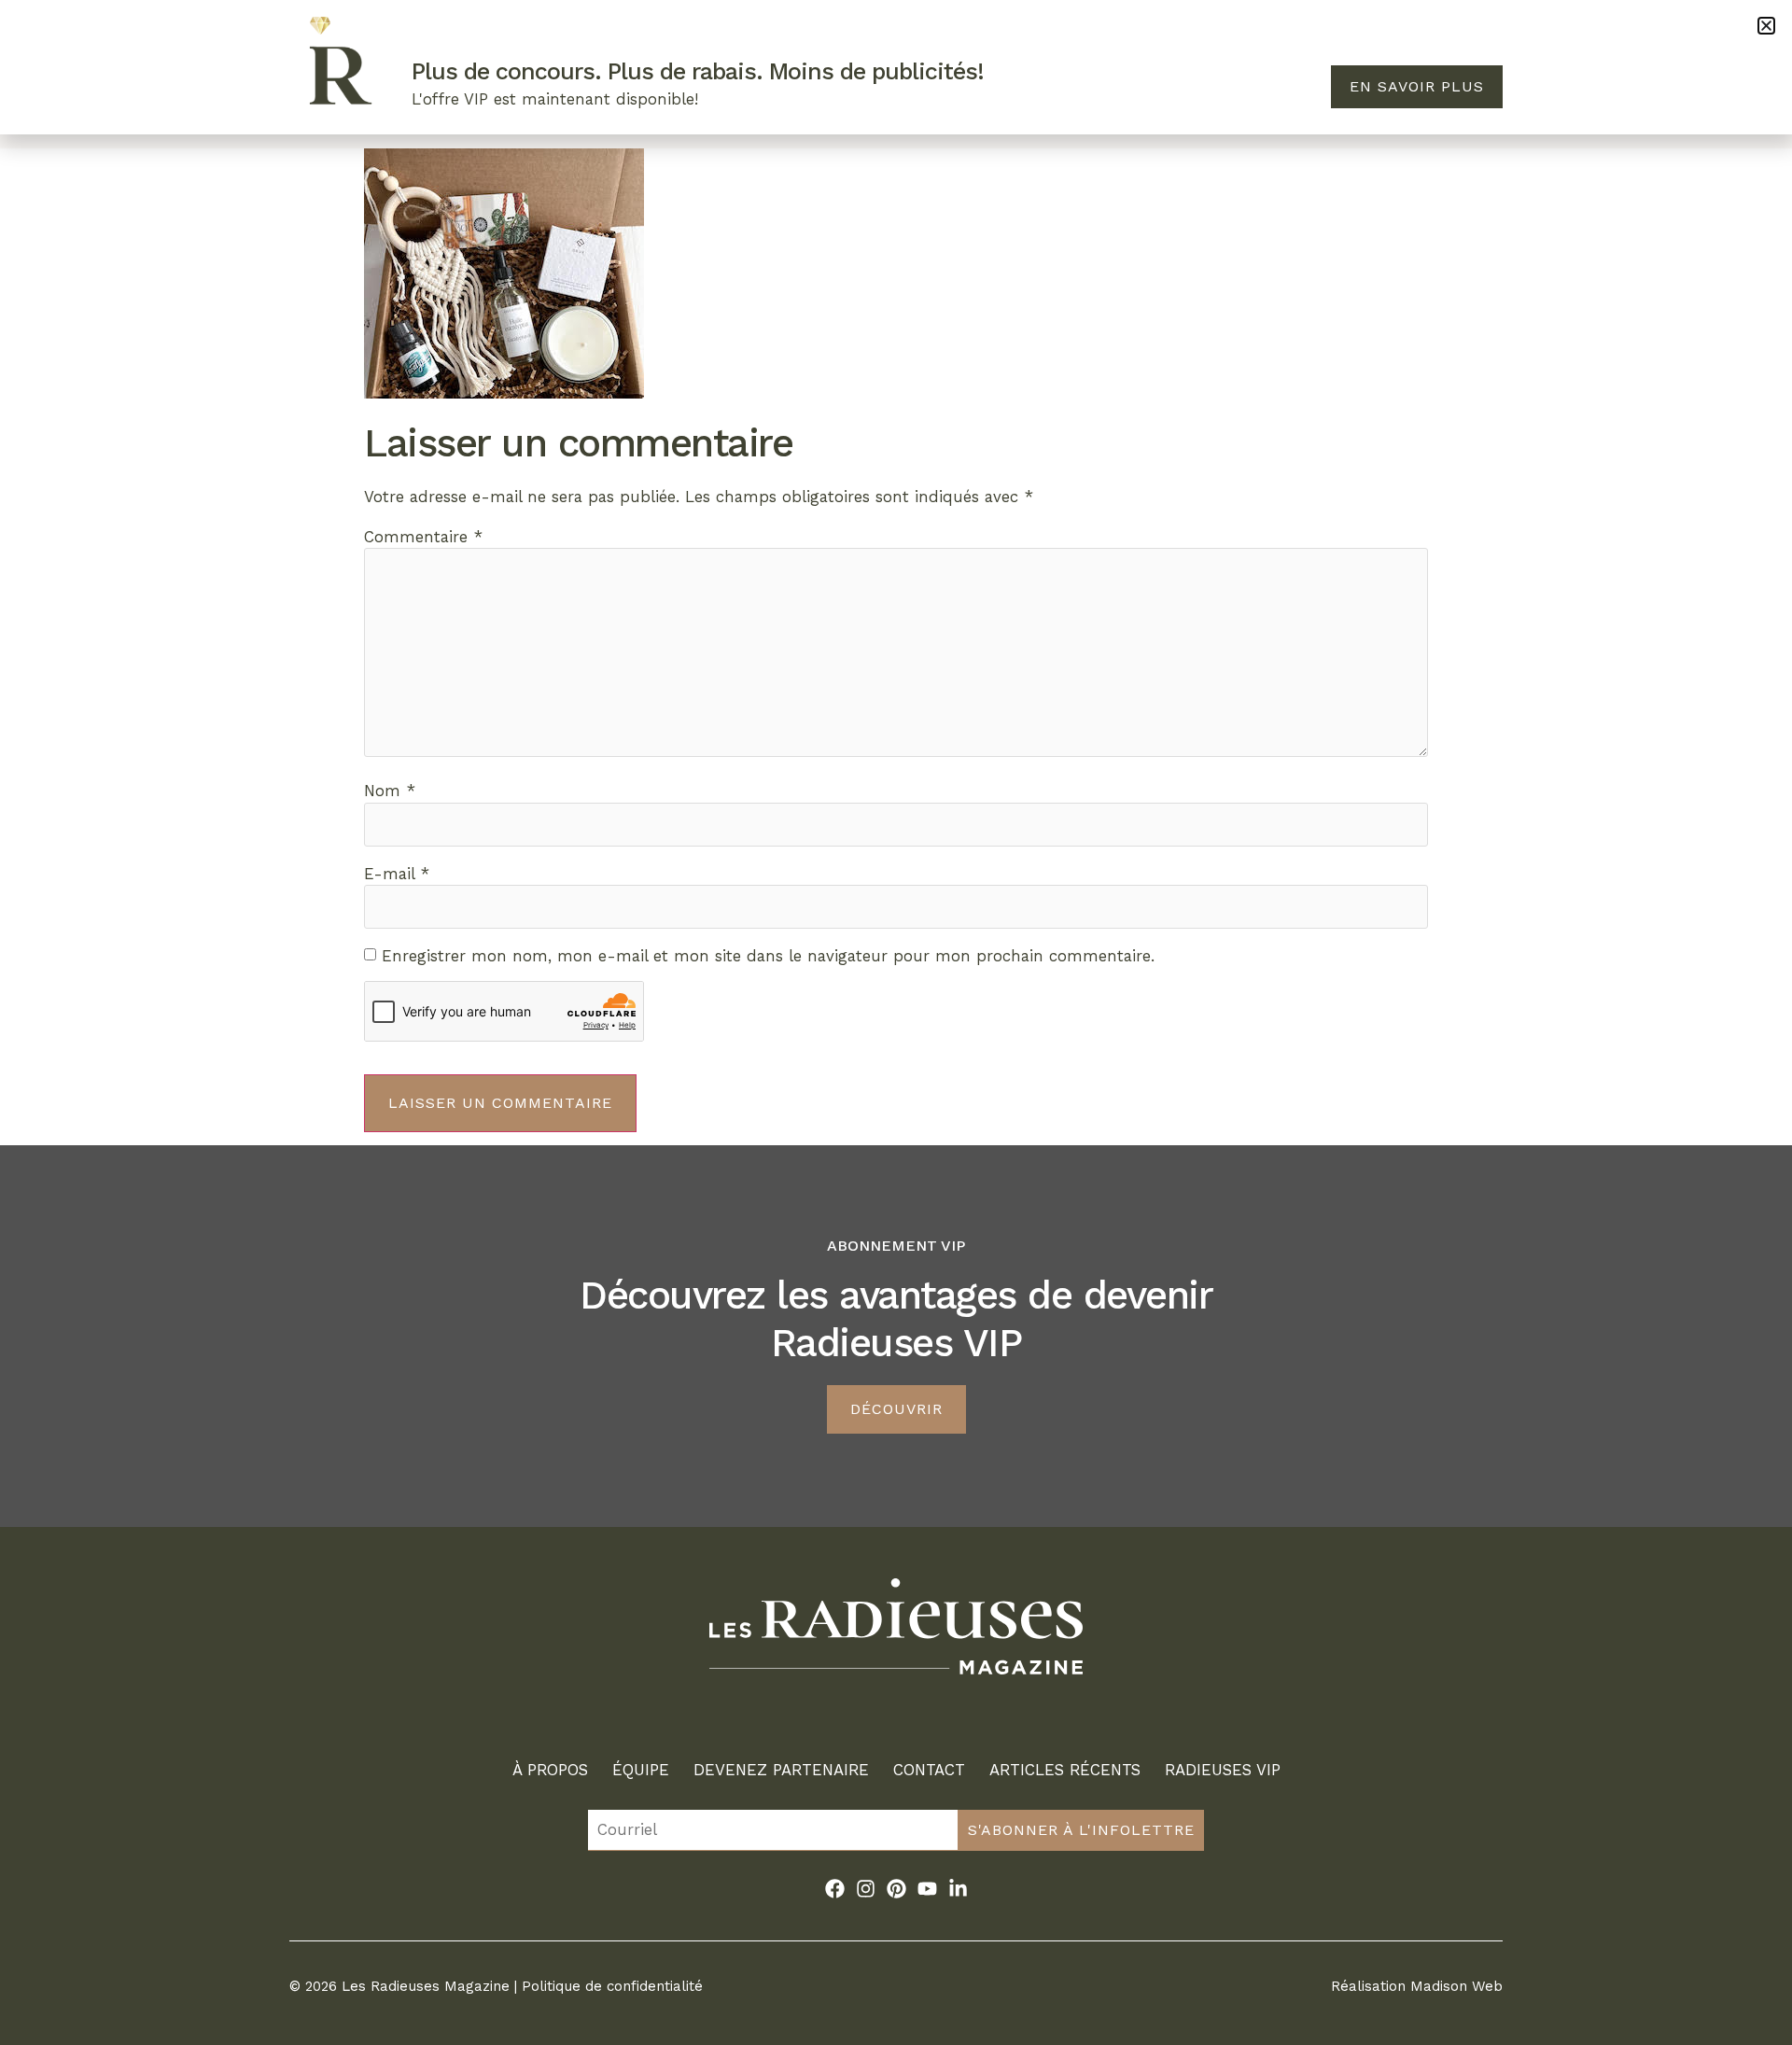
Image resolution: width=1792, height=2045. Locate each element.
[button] (1766, 26)
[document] (896, 1022)
